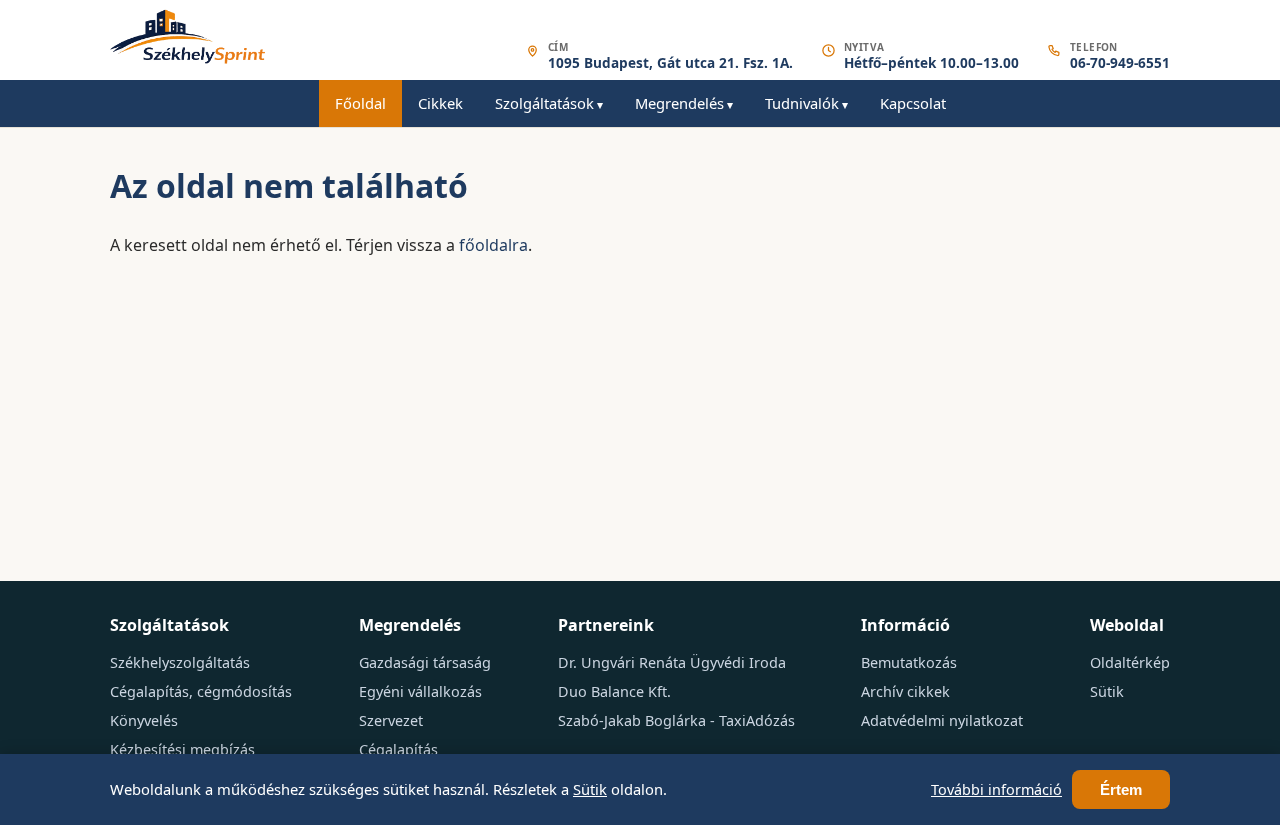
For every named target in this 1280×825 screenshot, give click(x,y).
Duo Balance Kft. (614, 691)
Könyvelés (144, 720)
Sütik (1107, 691)
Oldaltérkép (1130, 662)
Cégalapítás (398, 749)
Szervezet (391, 720)
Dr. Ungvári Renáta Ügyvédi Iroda (672, 662)
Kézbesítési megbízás (182, 749)
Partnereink (606, 625)
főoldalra (493, 245)
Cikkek (440, 103)
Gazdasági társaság (425, 662)
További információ (996, 789)
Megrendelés (679, 103)
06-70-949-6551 (1120, 63)
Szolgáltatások (544, 103)
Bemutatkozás (909, 662)
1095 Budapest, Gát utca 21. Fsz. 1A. (670, 63)
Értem (1121, 789)
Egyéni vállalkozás (420, 691)
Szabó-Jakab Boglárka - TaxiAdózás (676, 720)
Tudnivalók (802, 103)
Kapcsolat (913, 103)
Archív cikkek (905, 691)
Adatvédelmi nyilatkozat (942, 720)
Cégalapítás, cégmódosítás (201, 691)
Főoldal (360, 103)
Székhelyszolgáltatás (180, 662)
